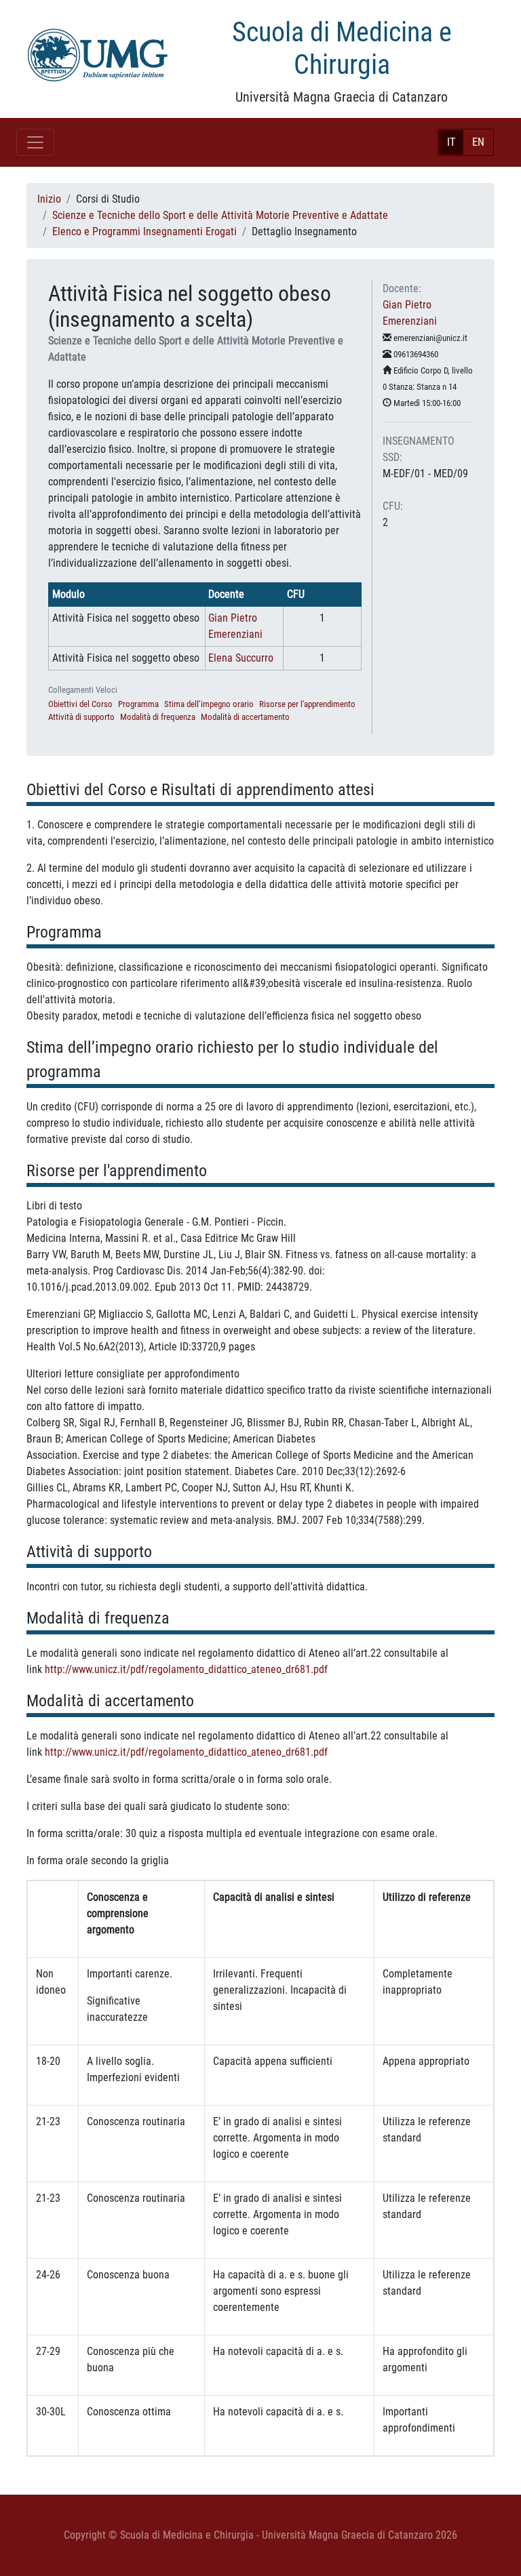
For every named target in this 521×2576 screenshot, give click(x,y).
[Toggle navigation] (35, 142)
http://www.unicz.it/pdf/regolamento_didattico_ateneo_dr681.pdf (186, 1669)
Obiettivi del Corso (80, 704)
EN (478, 142)
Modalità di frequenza (158, 717)
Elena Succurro (241, 658)
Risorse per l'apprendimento (307, 704)
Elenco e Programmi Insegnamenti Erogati (144, 232)
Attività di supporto (81, 717)
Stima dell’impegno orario (209, 704)
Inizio (49, 199)
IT (451, 142)
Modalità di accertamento (245, 717)
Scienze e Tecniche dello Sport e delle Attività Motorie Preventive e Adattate (220, 215)
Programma (138, 704)
